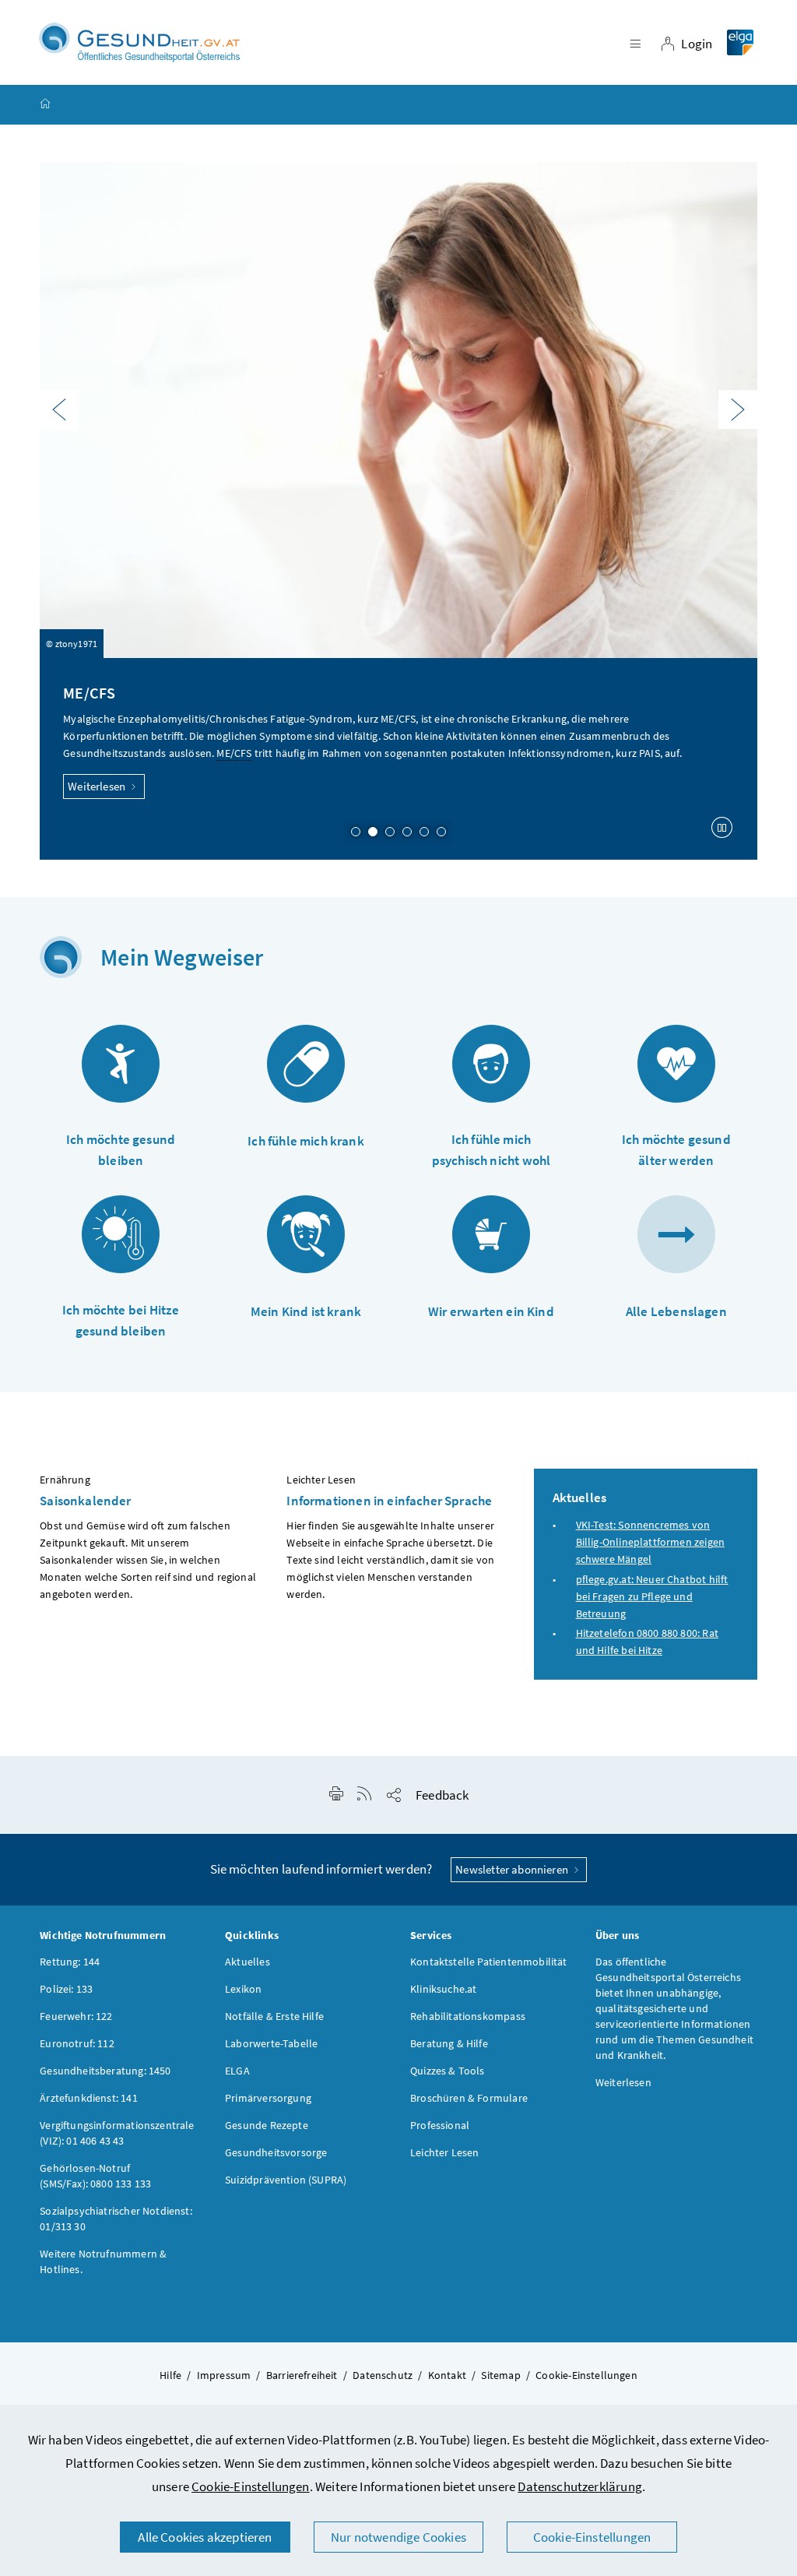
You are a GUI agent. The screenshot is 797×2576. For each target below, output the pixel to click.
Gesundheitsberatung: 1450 (105, 2071)
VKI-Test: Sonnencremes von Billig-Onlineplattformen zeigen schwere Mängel (650, 1542)
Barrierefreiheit (302, 2375)
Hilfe (170, 2375)
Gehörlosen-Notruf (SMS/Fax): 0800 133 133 (95, 2176)
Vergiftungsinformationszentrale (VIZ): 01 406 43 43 (117, 2133)
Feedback (442, 1795)
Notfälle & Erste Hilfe (274, 2016)
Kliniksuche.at (443, 1989)
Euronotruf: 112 (77, 2043)
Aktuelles (248, 1962)
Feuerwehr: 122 (76, 2016)
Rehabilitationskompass (468, 2016)
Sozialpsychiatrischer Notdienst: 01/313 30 (116, 2219)
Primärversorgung (268, 2098)
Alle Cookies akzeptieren (205, 2537)
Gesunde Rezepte (267, 2125)
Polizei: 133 (66, 1989)
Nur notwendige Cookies (398, 2537)
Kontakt (447, 2375)
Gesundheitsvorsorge (276, 2152)
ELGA (237, 2071)
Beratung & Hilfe (449, 2043)
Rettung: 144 (70, 1962)
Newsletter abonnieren (513, 1869)
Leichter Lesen (444, 2152)
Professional (440, 2125)
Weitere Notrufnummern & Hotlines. (103, 2261)
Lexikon (243, 1989)
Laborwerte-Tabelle (271, 2043)
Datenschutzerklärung (580, 2486)
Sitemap (500, 2375)
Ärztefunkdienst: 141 (89, 2098)
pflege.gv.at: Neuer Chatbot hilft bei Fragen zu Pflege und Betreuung (652, 1596)
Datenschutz (383, 2375)
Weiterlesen (98, 786)
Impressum (224, 2375)
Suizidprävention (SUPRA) (286, 2180)
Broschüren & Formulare (469, 2098)
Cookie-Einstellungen (251, 2486)
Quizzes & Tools (448, 2071)
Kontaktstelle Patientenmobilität (489, 1962)
